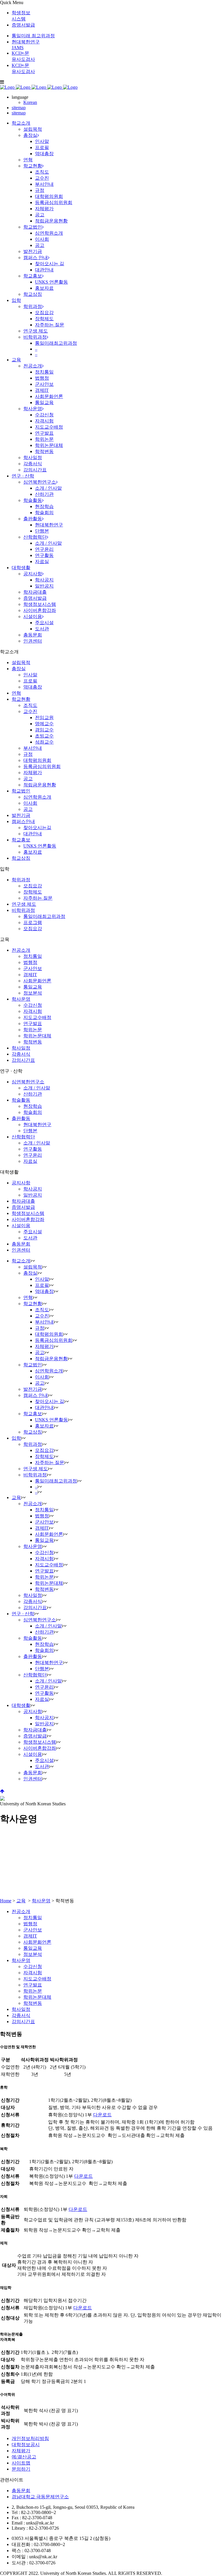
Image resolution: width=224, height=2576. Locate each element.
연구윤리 (33, 1155)
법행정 (30, 962)
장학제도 (33, 892)
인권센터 (21, 1250)
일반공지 (33, 1195)
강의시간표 (23, 1060)
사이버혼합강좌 (28, 1219)
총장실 (19, 669)
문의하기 (21, 2469)
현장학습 (33, 1106)
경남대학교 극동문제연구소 (40, 2497)
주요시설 (33, 1232)
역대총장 (33, 687)
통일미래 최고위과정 (33, 36)
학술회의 (33, 1112)
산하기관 (33, 1094)
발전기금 (21, 815)
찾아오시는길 (37, 828)
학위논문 (33, 1030)
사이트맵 (21, 2463)
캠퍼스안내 (23, 821)
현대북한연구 (37, 1125)
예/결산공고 (24, 2457)
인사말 (30, 675)
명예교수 (44, 724)
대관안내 (33, 834)
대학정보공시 (26, 2445)
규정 (28, 754)
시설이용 (21, 1226)
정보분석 (33, 993)
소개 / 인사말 (37, 1088)
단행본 (30, 1131)
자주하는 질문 (38, 898)
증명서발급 (23, 25)
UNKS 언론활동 (40, 846)
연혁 (16, 693)
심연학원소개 (37, 797)
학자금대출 (23, 1201)
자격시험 (33, 1011)
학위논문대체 (37, 1036)
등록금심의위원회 (42, 766)
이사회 (30, 803)
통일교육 (33, 987)
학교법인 (21, 791)
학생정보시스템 (28, 1213)
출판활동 (21, 1118)
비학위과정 (23, 910)
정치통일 (33, 956)
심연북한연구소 (28, 1082)
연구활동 (33, 1149)
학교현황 (21, 699)
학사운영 (21, 999)
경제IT (30, 975)
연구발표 (33, 1023)
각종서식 (21, 1054)
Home (6, 1901)
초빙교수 (44, 736)
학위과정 (21, 880)
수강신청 (33, 1005)
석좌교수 (44, 742)
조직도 (30, 705)
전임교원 (44, 718)
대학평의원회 (37, 760)
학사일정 (21, 1048)
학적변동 (33, 1042)
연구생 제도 (24, 904)
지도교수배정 (37, 1017)
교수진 (30, 711)
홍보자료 (33, 852)
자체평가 (33, 773)
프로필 (30, 681)
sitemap (19, 108)
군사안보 (33, 968)
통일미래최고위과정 (44, 916)
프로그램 (33, 922)
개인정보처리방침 (30, 2438)
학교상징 (21, 858)
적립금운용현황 (40, 785)
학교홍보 (21, 840)
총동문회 (21, 1244)
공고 (28, 779)
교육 (21, 1901)
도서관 (30, 1238)
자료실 (30, 1161)
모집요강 (33, 886)
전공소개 (21, 950)
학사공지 (33, 1189)
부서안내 (33, 748)
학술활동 (21, 1100)
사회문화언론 (37, 981)
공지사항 (21, 1183)
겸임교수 (44, 730)
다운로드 (102, 2115)
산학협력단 (23, 1137)
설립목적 (21, 662)
